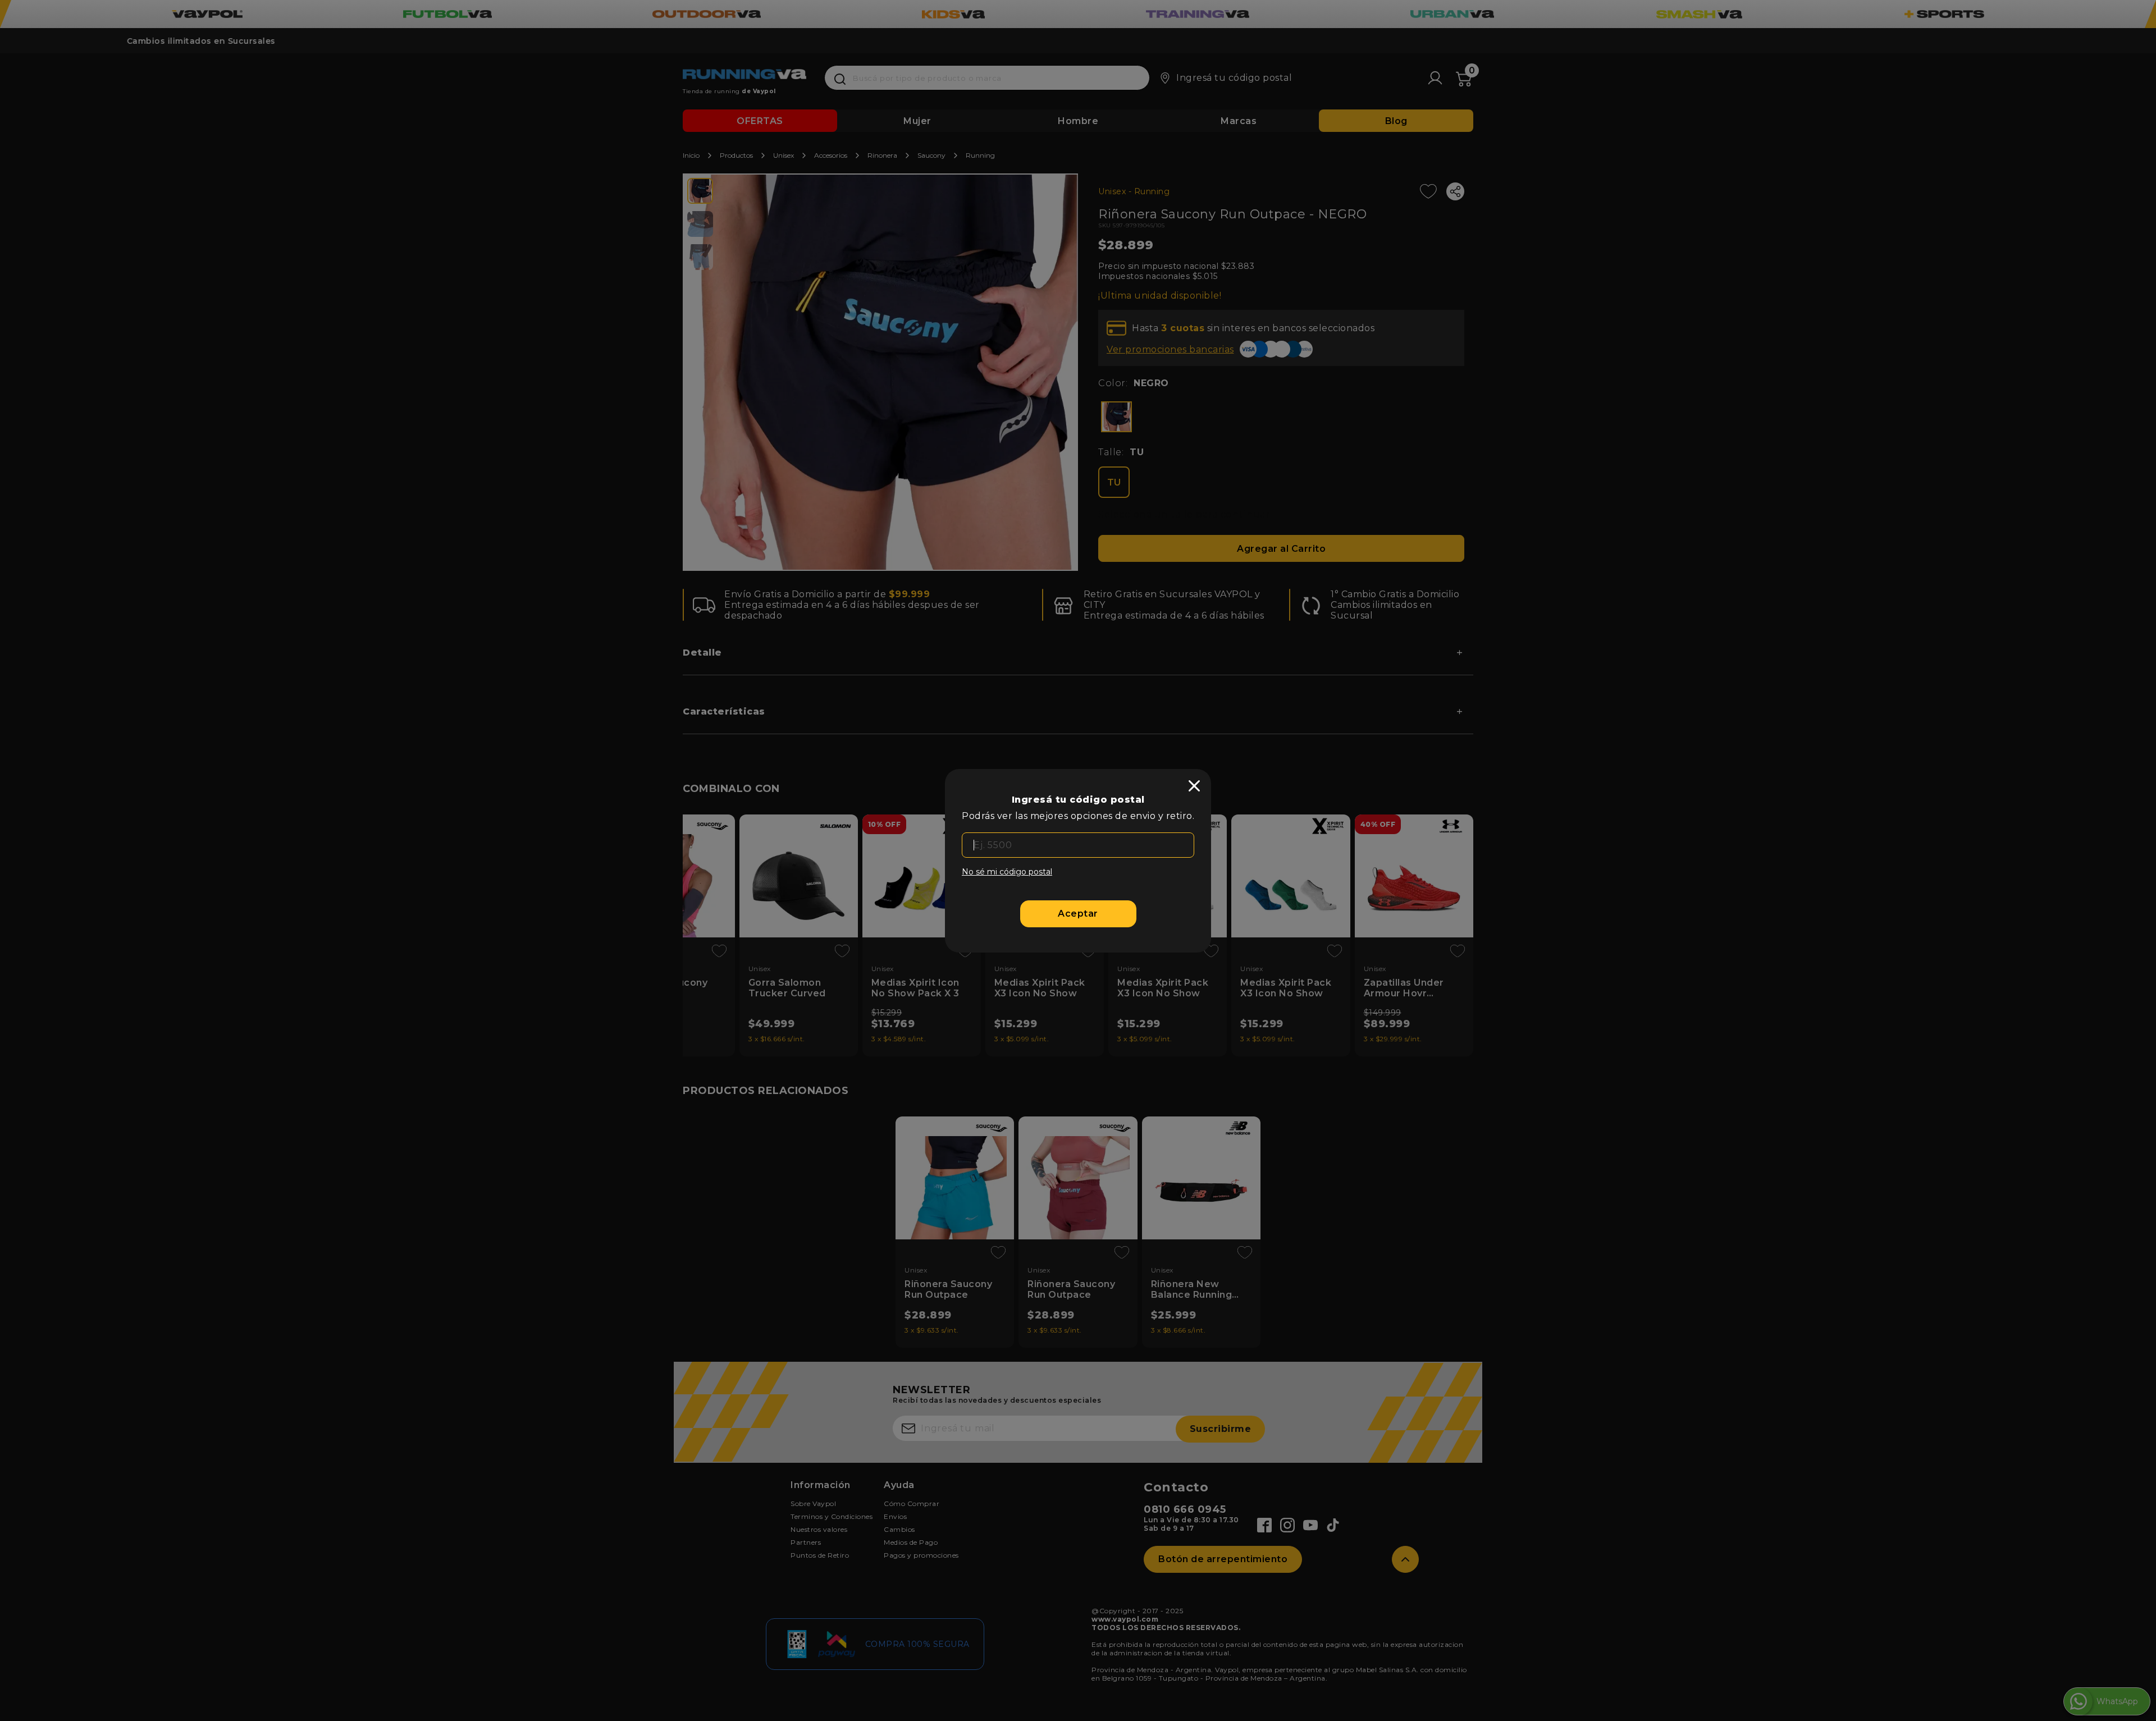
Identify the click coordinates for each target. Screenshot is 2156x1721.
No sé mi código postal (1007, 872)
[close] (1194, 786)
